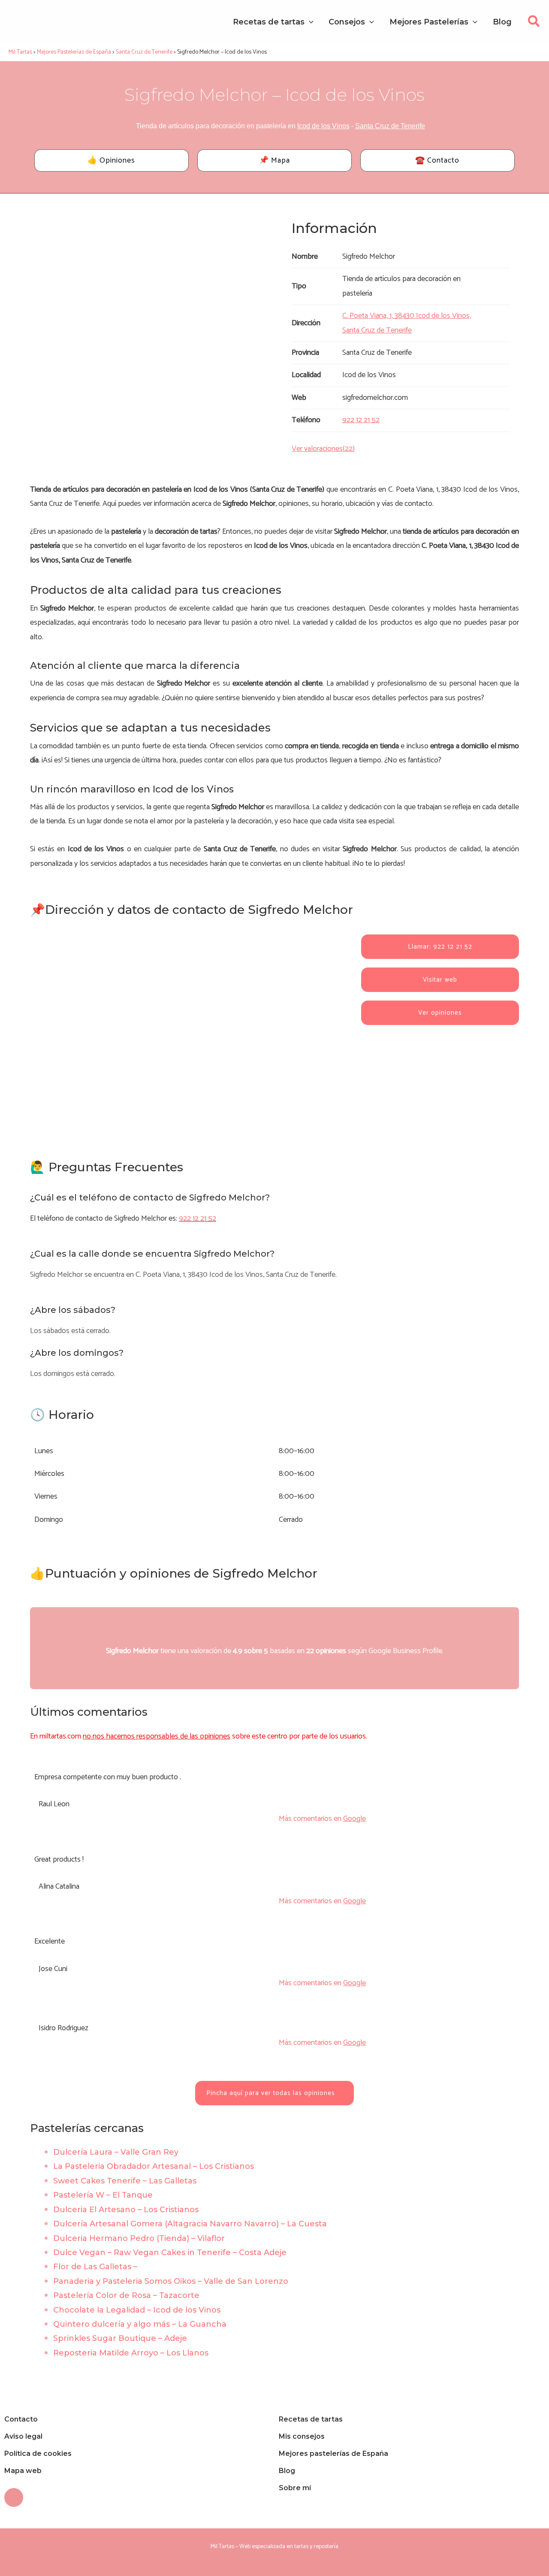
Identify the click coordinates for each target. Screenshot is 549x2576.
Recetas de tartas (311, 2419)
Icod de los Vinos (323, 126)
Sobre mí (295, 2488)
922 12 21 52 (198, 1218)
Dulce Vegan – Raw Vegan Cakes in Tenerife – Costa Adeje (170, 2252)
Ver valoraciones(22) (323, 449)
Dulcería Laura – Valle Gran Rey (116, 2152)
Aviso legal (23, 2436)
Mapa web (23, 2471)
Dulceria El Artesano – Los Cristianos (126, 2210)
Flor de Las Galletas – (95, 2267)
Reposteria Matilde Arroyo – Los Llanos (131, 2353)
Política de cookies (38, 2454)
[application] (309, 22)
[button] (534, 24)
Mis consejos (302, 2436)
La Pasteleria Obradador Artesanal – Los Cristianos (154, 2166)
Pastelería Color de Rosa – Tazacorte (126, 2295)
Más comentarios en (322, 1819)
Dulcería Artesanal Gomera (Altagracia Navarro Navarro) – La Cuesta (190, 2224)
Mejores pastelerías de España (333, 2454)
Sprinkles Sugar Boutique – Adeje (120, 2338)
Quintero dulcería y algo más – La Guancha (140, 2324)
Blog (287, 2471)
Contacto (21, 2419)
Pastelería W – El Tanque (103, 2195)
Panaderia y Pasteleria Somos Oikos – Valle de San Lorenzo (171, 2281)
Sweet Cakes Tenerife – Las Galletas (125, 2181)
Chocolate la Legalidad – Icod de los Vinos (137, 2310)
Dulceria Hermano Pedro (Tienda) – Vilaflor (139, 2238)
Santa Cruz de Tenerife (390, 126)
